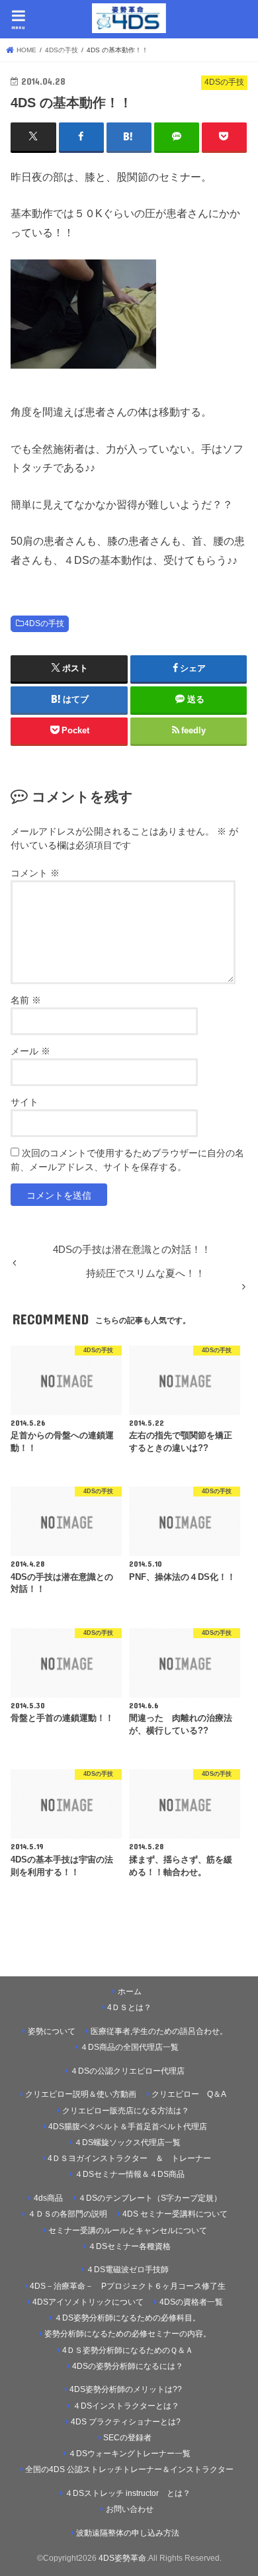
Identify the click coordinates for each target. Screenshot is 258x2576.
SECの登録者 (127, 2438)
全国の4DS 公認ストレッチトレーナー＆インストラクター (129, 2469)
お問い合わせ (130, 2509)
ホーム (130, 1992)
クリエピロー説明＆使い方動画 (81, 2094)
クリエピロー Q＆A (189, 2094)
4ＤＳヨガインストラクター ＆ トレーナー (129, 2158)
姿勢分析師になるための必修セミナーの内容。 (128, 2334)
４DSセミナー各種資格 (129, 2246)
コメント (35, 873)
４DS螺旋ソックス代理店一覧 (127, 2142)
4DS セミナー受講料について (175, 2214)
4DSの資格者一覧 (191, 2302)
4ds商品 (48, 2198)
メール (30, 1051)
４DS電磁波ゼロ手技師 (127, 2270)
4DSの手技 (44, 623)
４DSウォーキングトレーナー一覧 (134, 2454)
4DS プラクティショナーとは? (126, 2422)
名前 (26, 1000)
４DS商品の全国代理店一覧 (129, 2047)
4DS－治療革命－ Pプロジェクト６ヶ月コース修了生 (128, 2286)
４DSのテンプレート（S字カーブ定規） (150, 2198)
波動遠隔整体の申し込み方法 (128, 2533)
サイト (24, 1102)
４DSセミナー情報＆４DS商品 (130, 2174)
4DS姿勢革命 (122, 2558)
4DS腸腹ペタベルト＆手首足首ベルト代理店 (128, 2127)
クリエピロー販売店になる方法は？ (126, 2111)
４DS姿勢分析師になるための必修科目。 (127, 2318)
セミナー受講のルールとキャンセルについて (128, 2231)
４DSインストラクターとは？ (126, 2406)
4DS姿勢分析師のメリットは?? (126, 2389)
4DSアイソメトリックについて (88, 2302)
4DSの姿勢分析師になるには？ (128, 2366)
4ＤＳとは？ (129, 2007)
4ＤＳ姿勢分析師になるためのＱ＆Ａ (128, 2350)
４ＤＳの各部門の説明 (67, 2214)
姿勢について (52, 2031)
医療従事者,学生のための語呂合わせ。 (159, 2031)
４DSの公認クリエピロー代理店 (127, 2071)
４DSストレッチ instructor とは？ (128, 2493)
